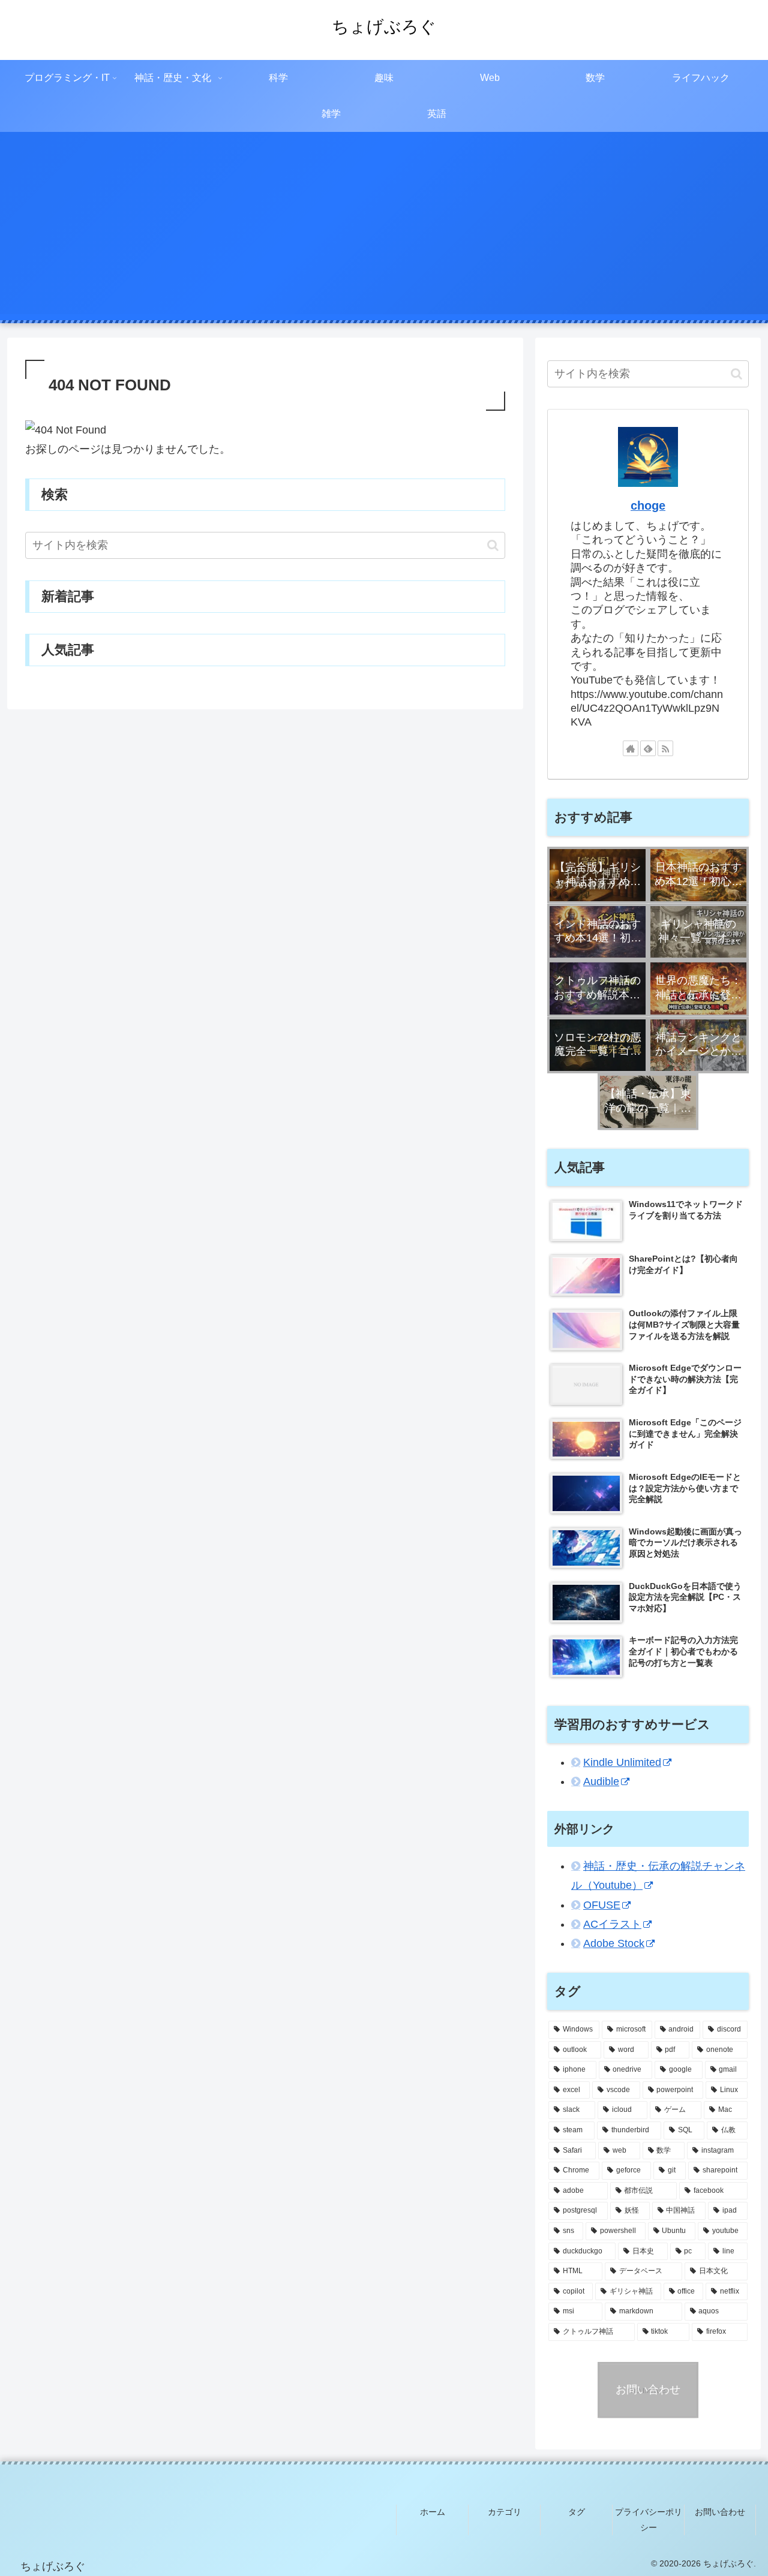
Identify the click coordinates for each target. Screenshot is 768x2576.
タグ (577, 2512)
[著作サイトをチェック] (631, 748)
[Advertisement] (384, 230)
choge (648, 505)
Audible (601, 1782)
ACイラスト (612, 1925)
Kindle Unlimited (622, 1762)
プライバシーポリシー (649, 2519)
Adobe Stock (614, 1944)
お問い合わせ (720, 2512)
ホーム (433, 2512)
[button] (493, 545)
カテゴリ (505, 2512)
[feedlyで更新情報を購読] (648, 748)
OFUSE (602, 1905)
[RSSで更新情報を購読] (665, 748)
